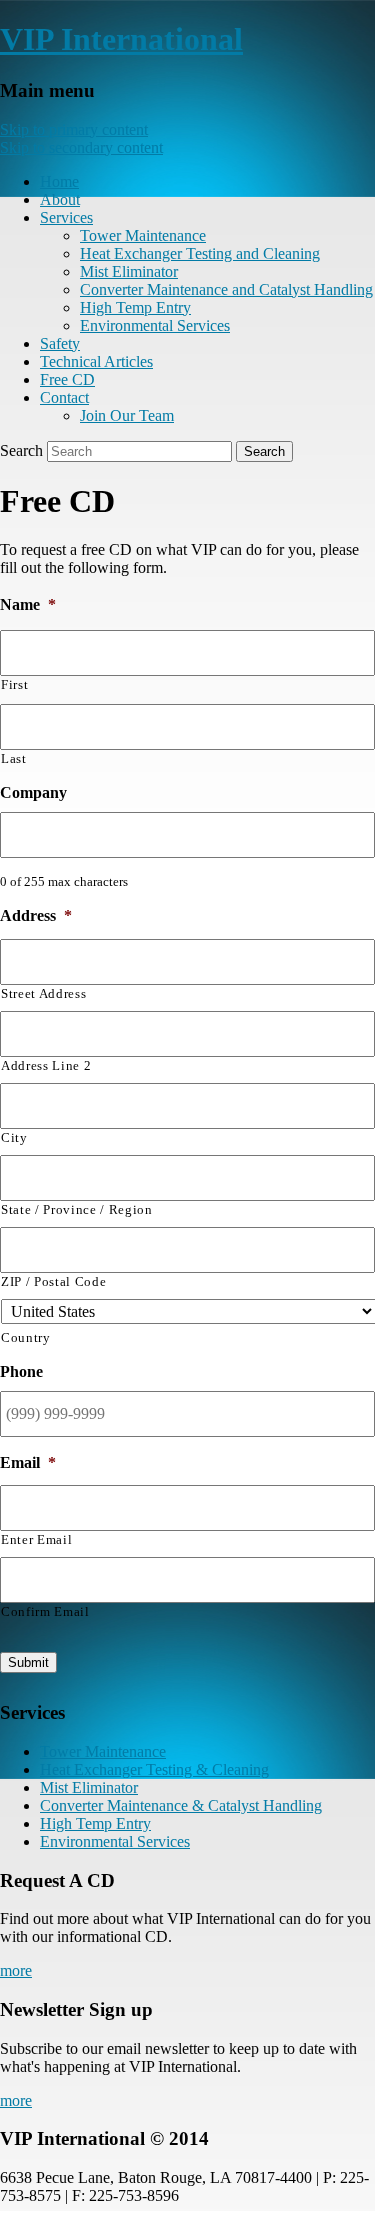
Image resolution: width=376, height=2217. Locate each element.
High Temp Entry (135, 307)
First (14, 684)
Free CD (67, 379)
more (16, 1970)
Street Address (43, 993)
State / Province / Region (77, 1209)
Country (26, 1337)
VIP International (121, 39)
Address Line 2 (46, 1065)
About (60, 199)
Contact (64, 397)
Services (66, 217)
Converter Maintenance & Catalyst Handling (181, 1805)
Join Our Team (127, 415)
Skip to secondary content (81, 147)
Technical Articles (96, 361)
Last (14, 758)
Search (21, 450)
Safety (60, 343)
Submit (28, 1662)
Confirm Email (45, 1611)
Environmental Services (155, 325)
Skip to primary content (74, 129)
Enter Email (36, 1539)
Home (59, 181)
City (14, 1137)
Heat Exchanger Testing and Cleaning (200, 253)
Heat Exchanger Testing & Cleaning (154, 1769)
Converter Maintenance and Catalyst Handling (226, 289)
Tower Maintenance (143, 235)
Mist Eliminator (129, 271)
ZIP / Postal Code (53, 1281)
